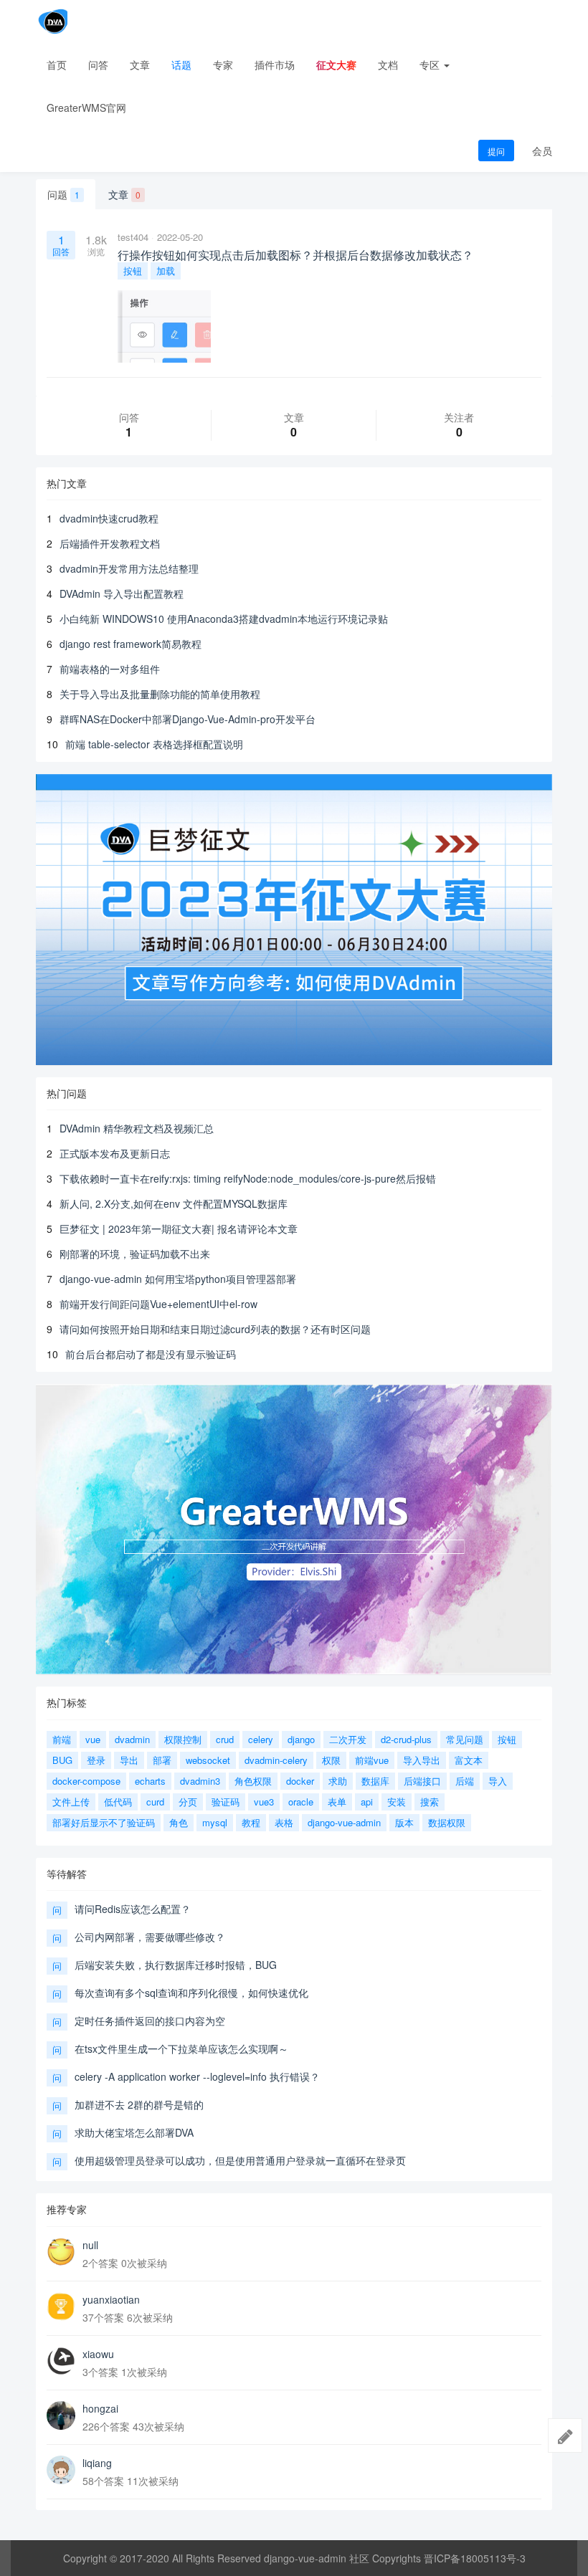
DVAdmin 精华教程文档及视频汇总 (137, 1128)
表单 (337, 1802)
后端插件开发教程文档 (110, 543)
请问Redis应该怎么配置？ (133, 1909)
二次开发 (348, 1739)
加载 (166, 271)
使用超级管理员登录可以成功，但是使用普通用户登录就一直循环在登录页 (240, 2160)
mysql (215, 1822)
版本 (404, 1822)
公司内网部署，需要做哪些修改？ (150, 1937)
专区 (431, 65)
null (90, 2245)
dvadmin (132, 1739)
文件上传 (71, 1802)
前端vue (372, 1760)
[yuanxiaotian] (61, 2307)
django (301, 1739)
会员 (542, 151)
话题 (181, 65)
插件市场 (275, 65)
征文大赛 (336, 65)
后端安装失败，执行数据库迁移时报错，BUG (176, 1965)
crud (225, 1739)
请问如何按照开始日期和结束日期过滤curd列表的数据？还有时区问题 (215, 1329)
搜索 (430, 1802)
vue (93, 1739)
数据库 (375, 1781)
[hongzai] (61, 2415)
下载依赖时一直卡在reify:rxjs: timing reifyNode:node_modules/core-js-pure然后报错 (248, 1178)
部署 (162, 1760)
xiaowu (98, 2354)
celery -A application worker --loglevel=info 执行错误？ (197, 2076)
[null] (61, 2252)
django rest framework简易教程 (131, 644)
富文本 (469, 1760)
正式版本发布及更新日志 (115, 1153)
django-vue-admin (344, 1822)
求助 (338, 1781)
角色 (179, 1822)
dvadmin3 (200, 1781)
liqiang (97, 2463)
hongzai (100, 2408)
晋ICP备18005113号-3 (475, 2558)
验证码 (226, 1802)
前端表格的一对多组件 (110, 669)
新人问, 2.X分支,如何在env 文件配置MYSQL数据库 (174, 1203)
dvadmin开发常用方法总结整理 (129, 568)
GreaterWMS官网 (86, 108)
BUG (62, 1760)
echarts (150, 1781)
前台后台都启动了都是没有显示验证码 (151, 1354)
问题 (63, 194)
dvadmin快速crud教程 (109, 518)
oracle (301, 1802)
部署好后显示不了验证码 (104, 1822)
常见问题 (465, 1739)
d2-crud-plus (406, 1739)
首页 (57, 65)
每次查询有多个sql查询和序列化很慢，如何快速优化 (191, 1993)
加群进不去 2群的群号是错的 (139, 2104)
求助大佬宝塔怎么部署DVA (134, 2132)
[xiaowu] (61, 2361)
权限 (331, 1760)
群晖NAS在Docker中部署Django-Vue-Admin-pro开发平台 (188, 719)
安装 (397, 1802)
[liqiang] (61, 2470)
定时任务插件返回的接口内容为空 (150, 2021)
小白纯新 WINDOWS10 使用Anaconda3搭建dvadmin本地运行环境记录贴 (224, 619)
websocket (208, 1760)
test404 (133, 237)
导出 (129, 1760)
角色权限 (253, 1781)
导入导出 (422, 1760)
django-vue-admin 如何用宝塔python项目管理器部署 (178, 1279)
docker (300, 1781)
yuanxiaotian (111, 2299)
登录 (96, 1760)
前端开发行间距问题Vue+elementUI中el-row (158, 1304)
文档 (388, 65)
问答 (98, 65)
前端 (62, 1739)
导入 (498, 1781)
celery (261, 1739)
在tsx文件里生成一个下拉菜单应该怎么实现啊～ (181, 2048)
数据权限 (447, 1822)
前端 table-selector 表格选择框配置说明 (154, 744)
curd (155, 1802)
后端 (465, 1781)
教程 (251, 1822)
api (367, 1802)
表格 (284, 1822)
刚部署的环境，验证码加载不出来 (135, 1254)
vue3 (264, 1802)
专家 (223, 65)
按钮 (133, 271)
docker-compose (86, 1781)
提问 (496, 151)
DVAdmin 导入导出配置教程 (122, 593)
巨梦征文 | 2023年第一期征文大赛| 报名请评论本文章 (179, 1229)
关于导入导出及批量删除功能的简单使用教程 (160, 694)
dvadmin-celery (276, 1760)
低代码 (118, 1802)
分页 (188, 1802)
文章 (140, 65)
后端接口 (422, 1781)
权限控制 (183, 1739)
